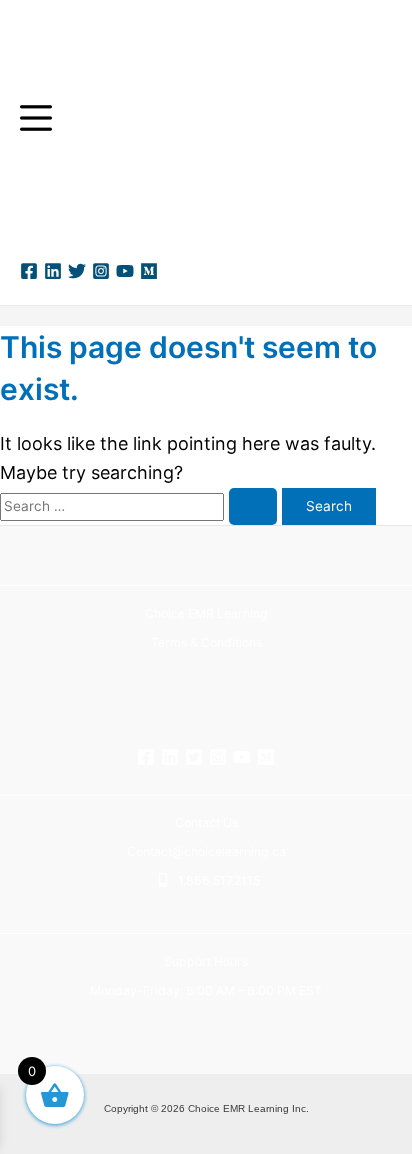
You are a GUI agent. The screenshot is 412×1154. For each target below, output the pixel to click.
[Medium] (149, 271)
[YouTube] (125, 271)
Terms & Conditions (206, 642)
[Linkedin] (53, 271)
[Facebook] (29, 271)
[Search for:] (141, 504)
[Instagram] (101, 271)
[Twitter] (77, 271)
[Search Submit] (253, 507)
